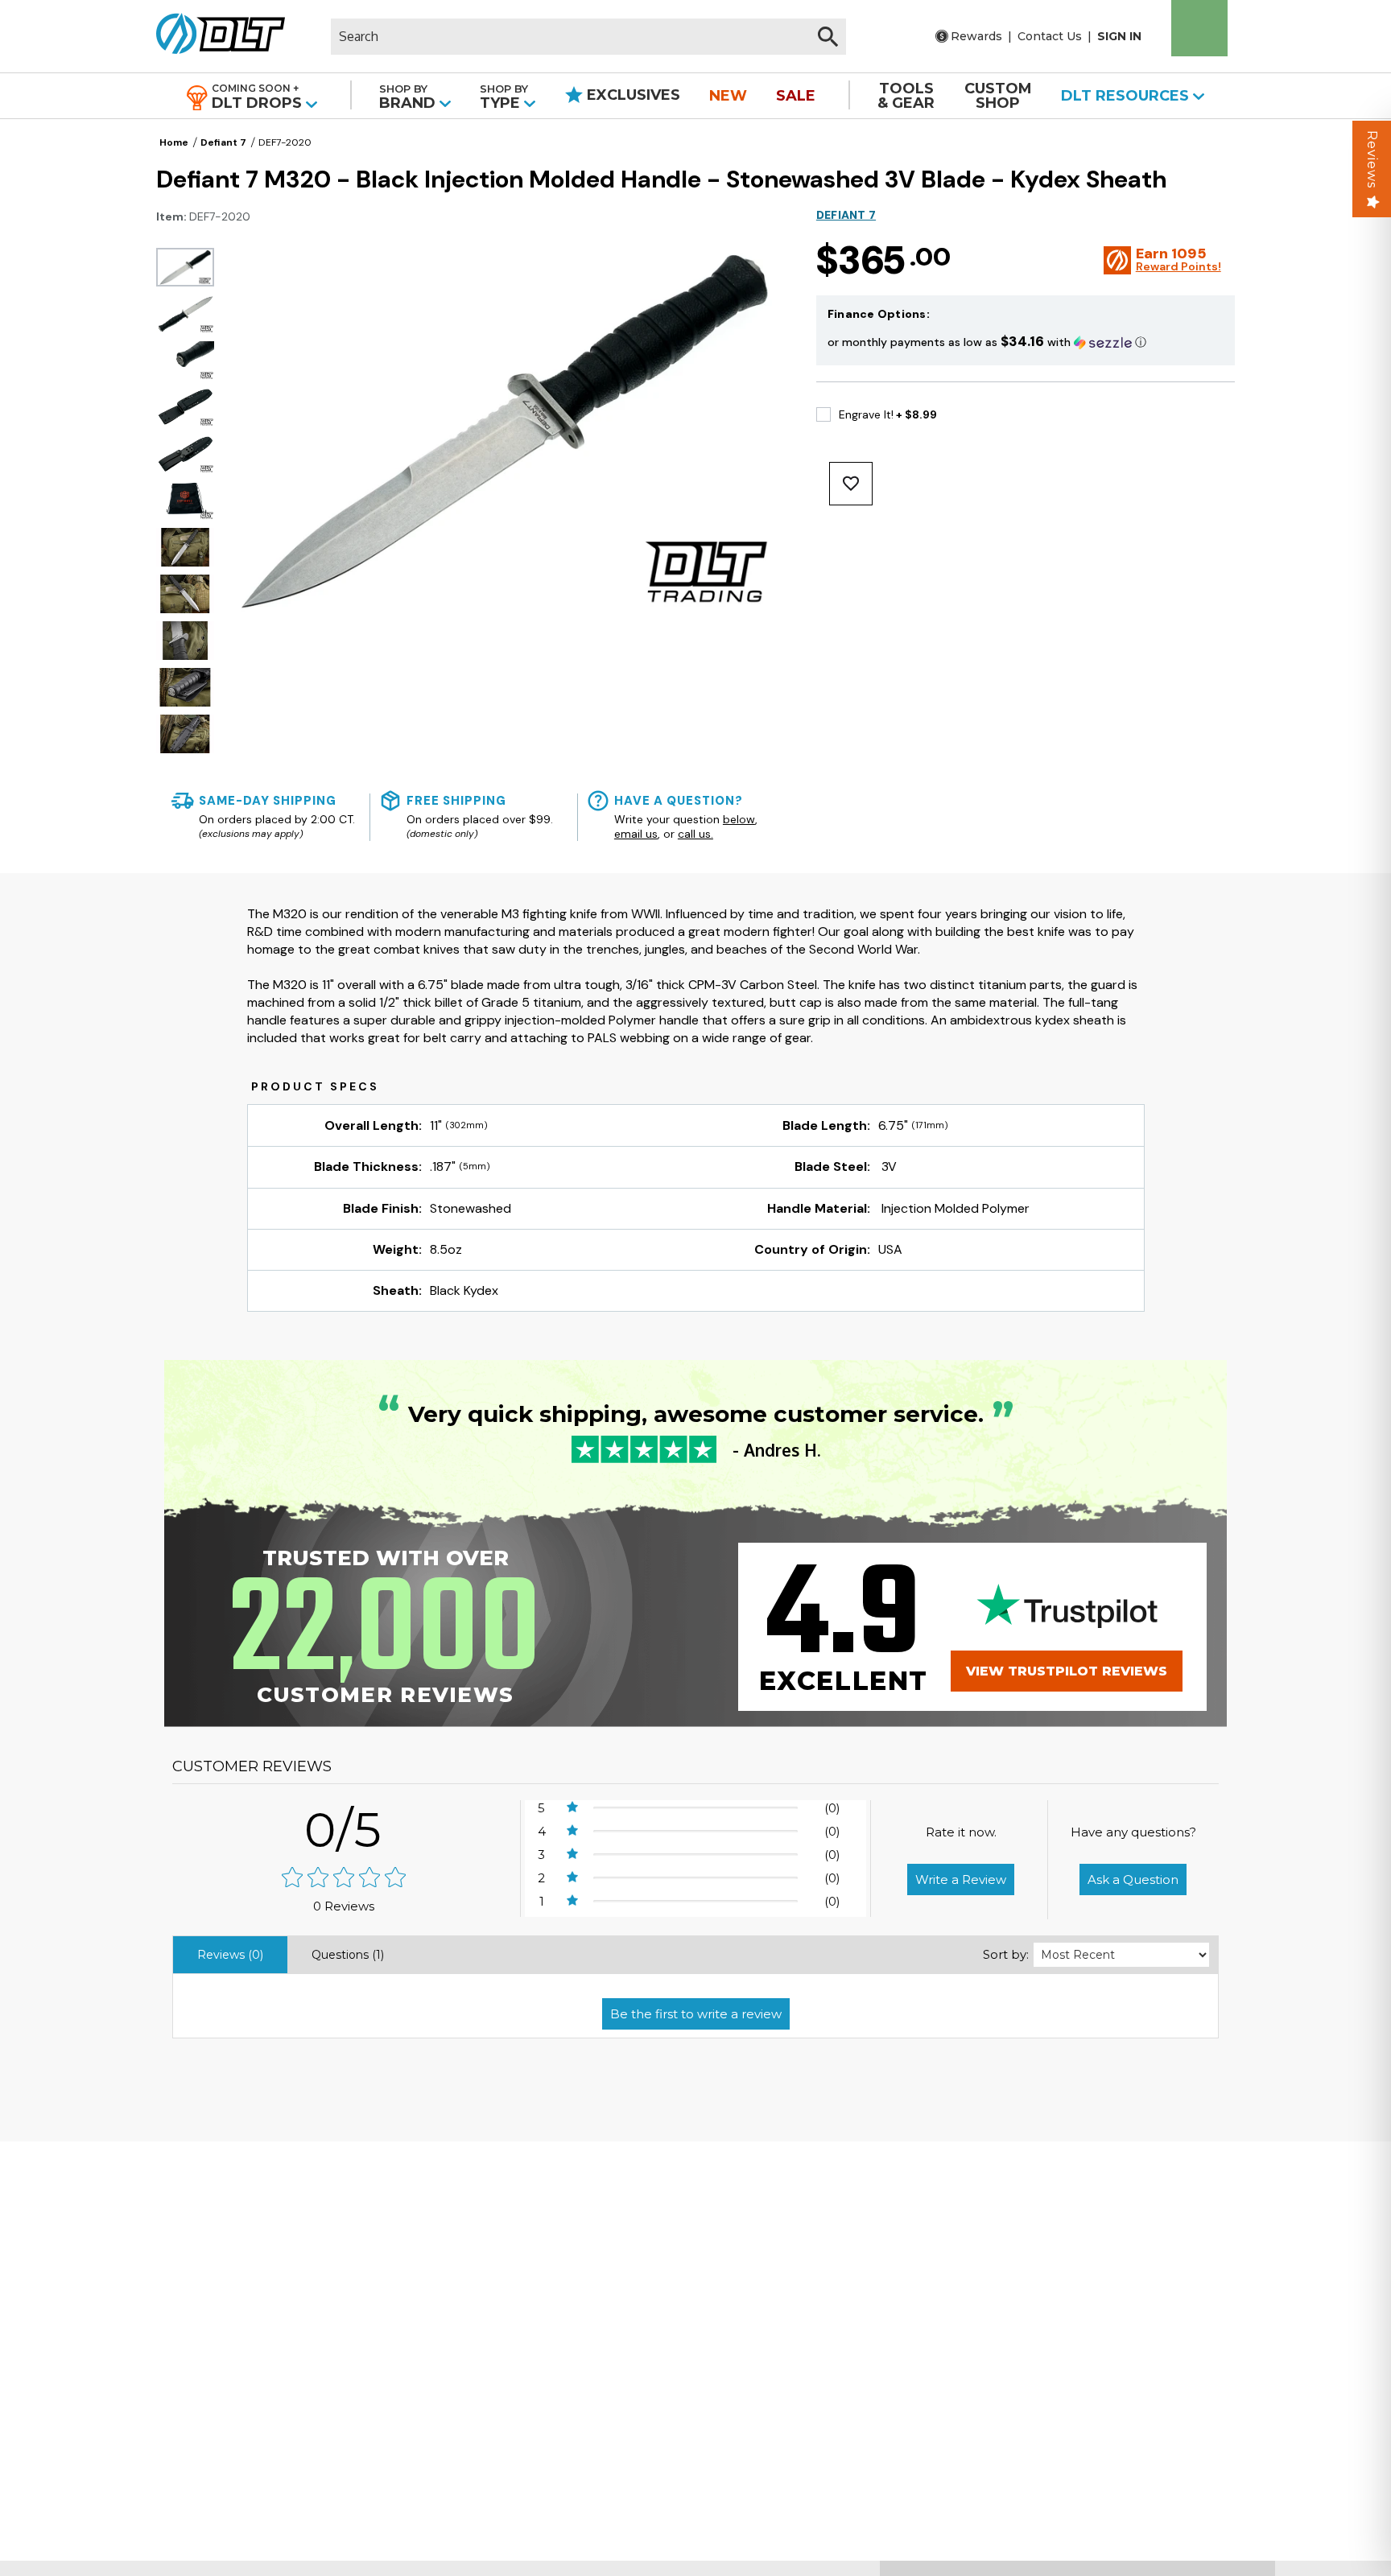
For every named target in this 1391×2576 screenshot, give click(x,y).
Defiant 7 (223, 142)
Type (504, 97)
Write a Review (961, 1879)
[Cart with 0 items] (1199, 28)
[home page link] (215, 36)
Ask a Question (1133, 1879)
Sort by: (1006, 1954)
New (728, 96)
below (739, 819)
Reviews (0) (230, 1955)
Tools (906, 96)
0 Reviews (344, 1906)
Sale (796, 96)
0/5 (344, 1830)
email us (636, 834)
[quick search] (828, 37)
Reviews (1372, 159)
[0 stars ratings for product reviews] (344, 1879)
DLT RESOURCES (1127, 96)
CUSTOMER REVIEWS (252, 1766)
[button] (1026, 342)
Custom (998, 96)
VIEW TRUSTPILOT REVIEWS (1067, 1671)
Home (174, 142)
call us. (695, 834)
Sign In (1119, 36)
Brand (409, 97)
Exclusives (632, 95)
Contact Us (1050, 36)
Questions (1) (348, 1955)
